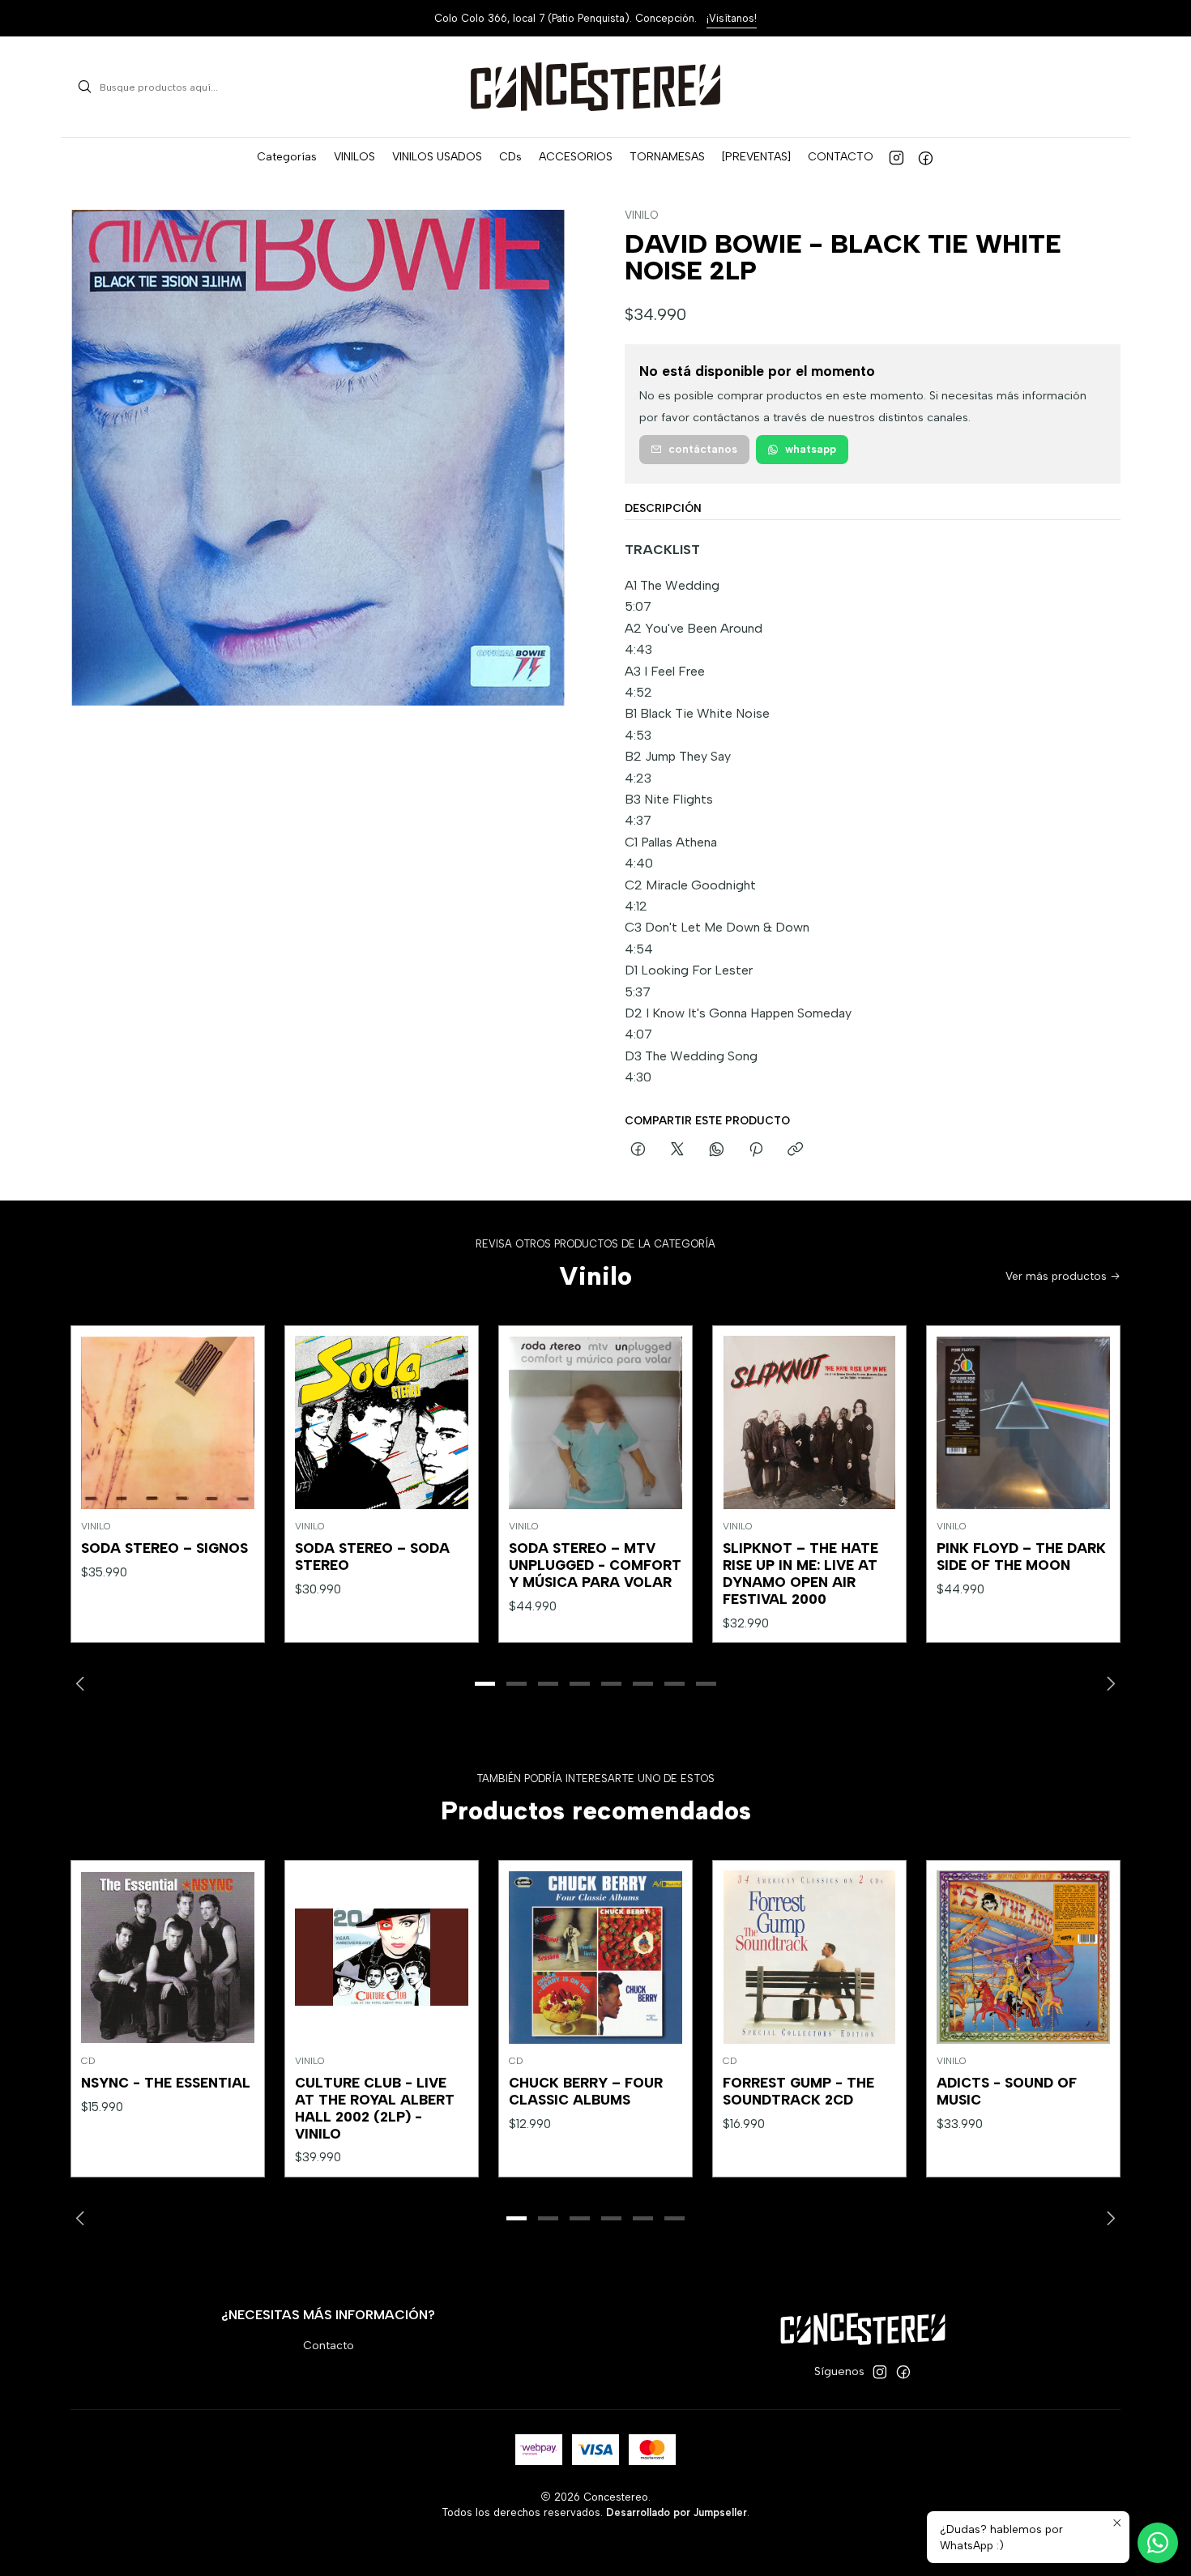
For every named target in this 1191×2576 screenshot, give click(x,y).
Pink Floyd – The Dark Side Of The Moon (1021, 1557)
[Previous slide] (83, 1684)
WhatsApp (811, 449)
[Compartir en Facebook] (638, 1150)
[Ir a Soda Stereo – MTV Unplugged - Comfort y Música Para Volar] (595, 1422)
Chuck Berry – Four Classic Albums (586, 2091)
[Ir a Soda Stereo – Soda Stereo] (382, 1422)
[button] (287, 157)
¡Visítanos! (732, 18)
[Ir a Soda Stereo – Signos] (168, 1422)
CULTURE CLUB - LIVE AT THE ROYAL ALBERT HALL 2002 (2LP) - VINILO (375, 2108)
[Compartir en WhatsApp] (717, 1150)
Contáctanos (703, 449)
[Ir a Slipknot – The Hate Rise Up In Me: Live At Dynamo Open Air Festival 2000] (809, 1422)
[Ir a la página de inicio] (595, 87)
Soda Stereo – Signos (164, 1548)
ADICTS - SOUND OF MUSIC (1007, 2091)
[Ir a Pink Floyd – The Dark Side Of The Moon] (1023, 1422)
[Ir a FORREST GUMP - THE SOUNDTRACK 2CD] (809, 1957)
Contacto (329, 2346)
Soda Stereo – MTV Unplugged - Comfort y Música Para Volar (595, 1565)
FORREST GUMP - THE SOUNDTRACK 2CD (798, 2091)
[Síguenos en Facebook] (926, 157)
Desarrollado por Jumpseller (677, 2512)
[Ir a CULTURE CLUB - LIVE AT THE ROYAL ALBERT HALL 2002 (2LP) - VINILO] (382, 1957)
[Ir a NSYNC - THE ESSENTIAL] (168, 1957)
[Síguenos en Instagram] (896, 157)
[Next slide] (1108, 1684)
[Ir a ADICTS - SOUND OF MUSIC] (1023, 1957)
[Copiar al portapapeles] (795, 1150)
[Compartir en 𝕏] (677, 1150)
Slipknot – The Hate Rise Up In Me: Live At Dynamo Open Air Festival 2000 (800, 1574)
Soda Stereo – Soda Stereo (372, 1557)
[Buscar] (84, 87)
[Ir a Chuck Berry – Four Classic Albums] (595, 1957)
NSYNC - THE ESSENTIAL (166, 2083)
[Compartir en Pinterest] (756, 1150)
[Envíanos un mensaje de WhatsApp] (1158, 2543)
